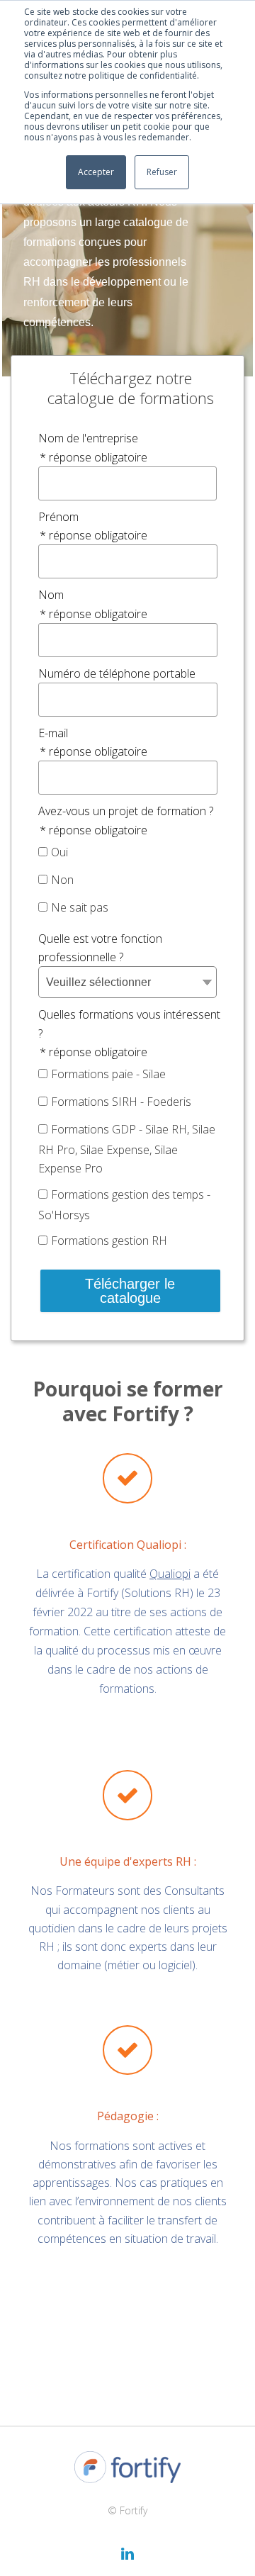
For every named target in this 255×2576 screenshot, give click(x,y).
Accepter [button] (96, 172)
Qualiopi (170, 1574)
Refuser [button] (162, 172)
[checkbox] (127, 881)
